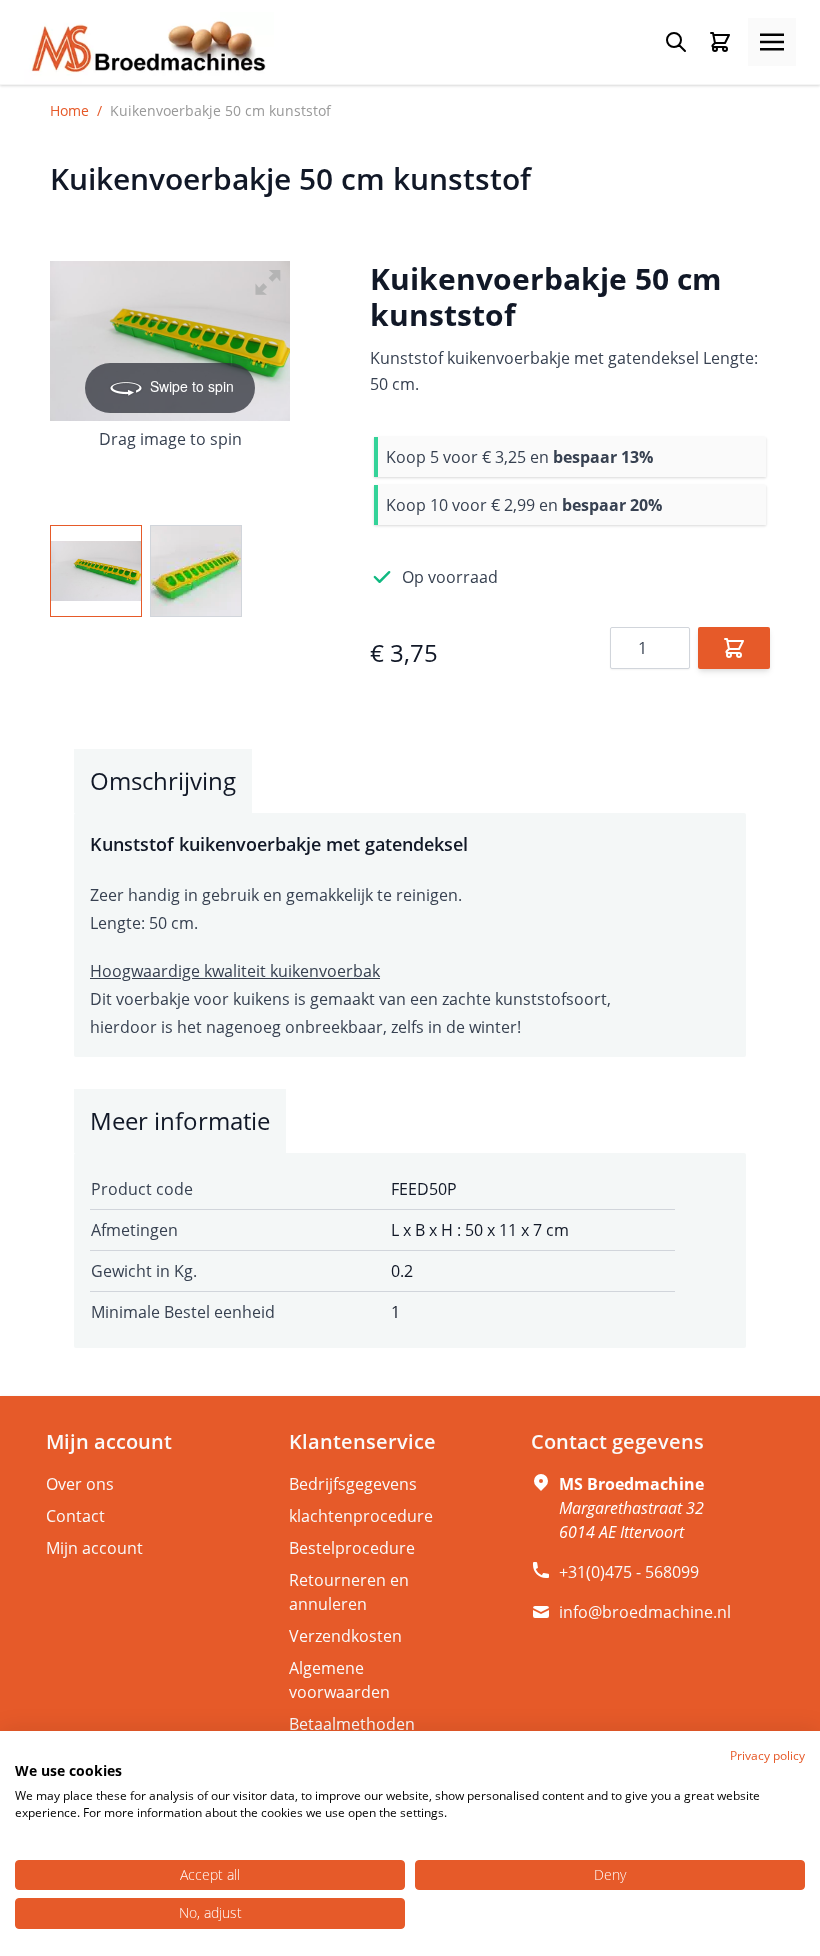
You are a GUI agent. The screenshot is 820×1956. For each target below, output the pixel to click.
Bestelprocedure (352, 1548)
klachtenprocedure (361, 1516)
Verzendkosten (345, 1636)
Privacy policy (767, 1755)
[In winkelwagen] (734, 648)
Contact (75, 1516)
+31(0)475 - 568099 (629, 1572)
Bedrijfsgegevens (353, 1484)
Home (69, 110)
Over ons (80, 1484)
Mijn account (94, 1548)
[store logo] (149, 48)
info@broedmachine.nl (645, 1612)
